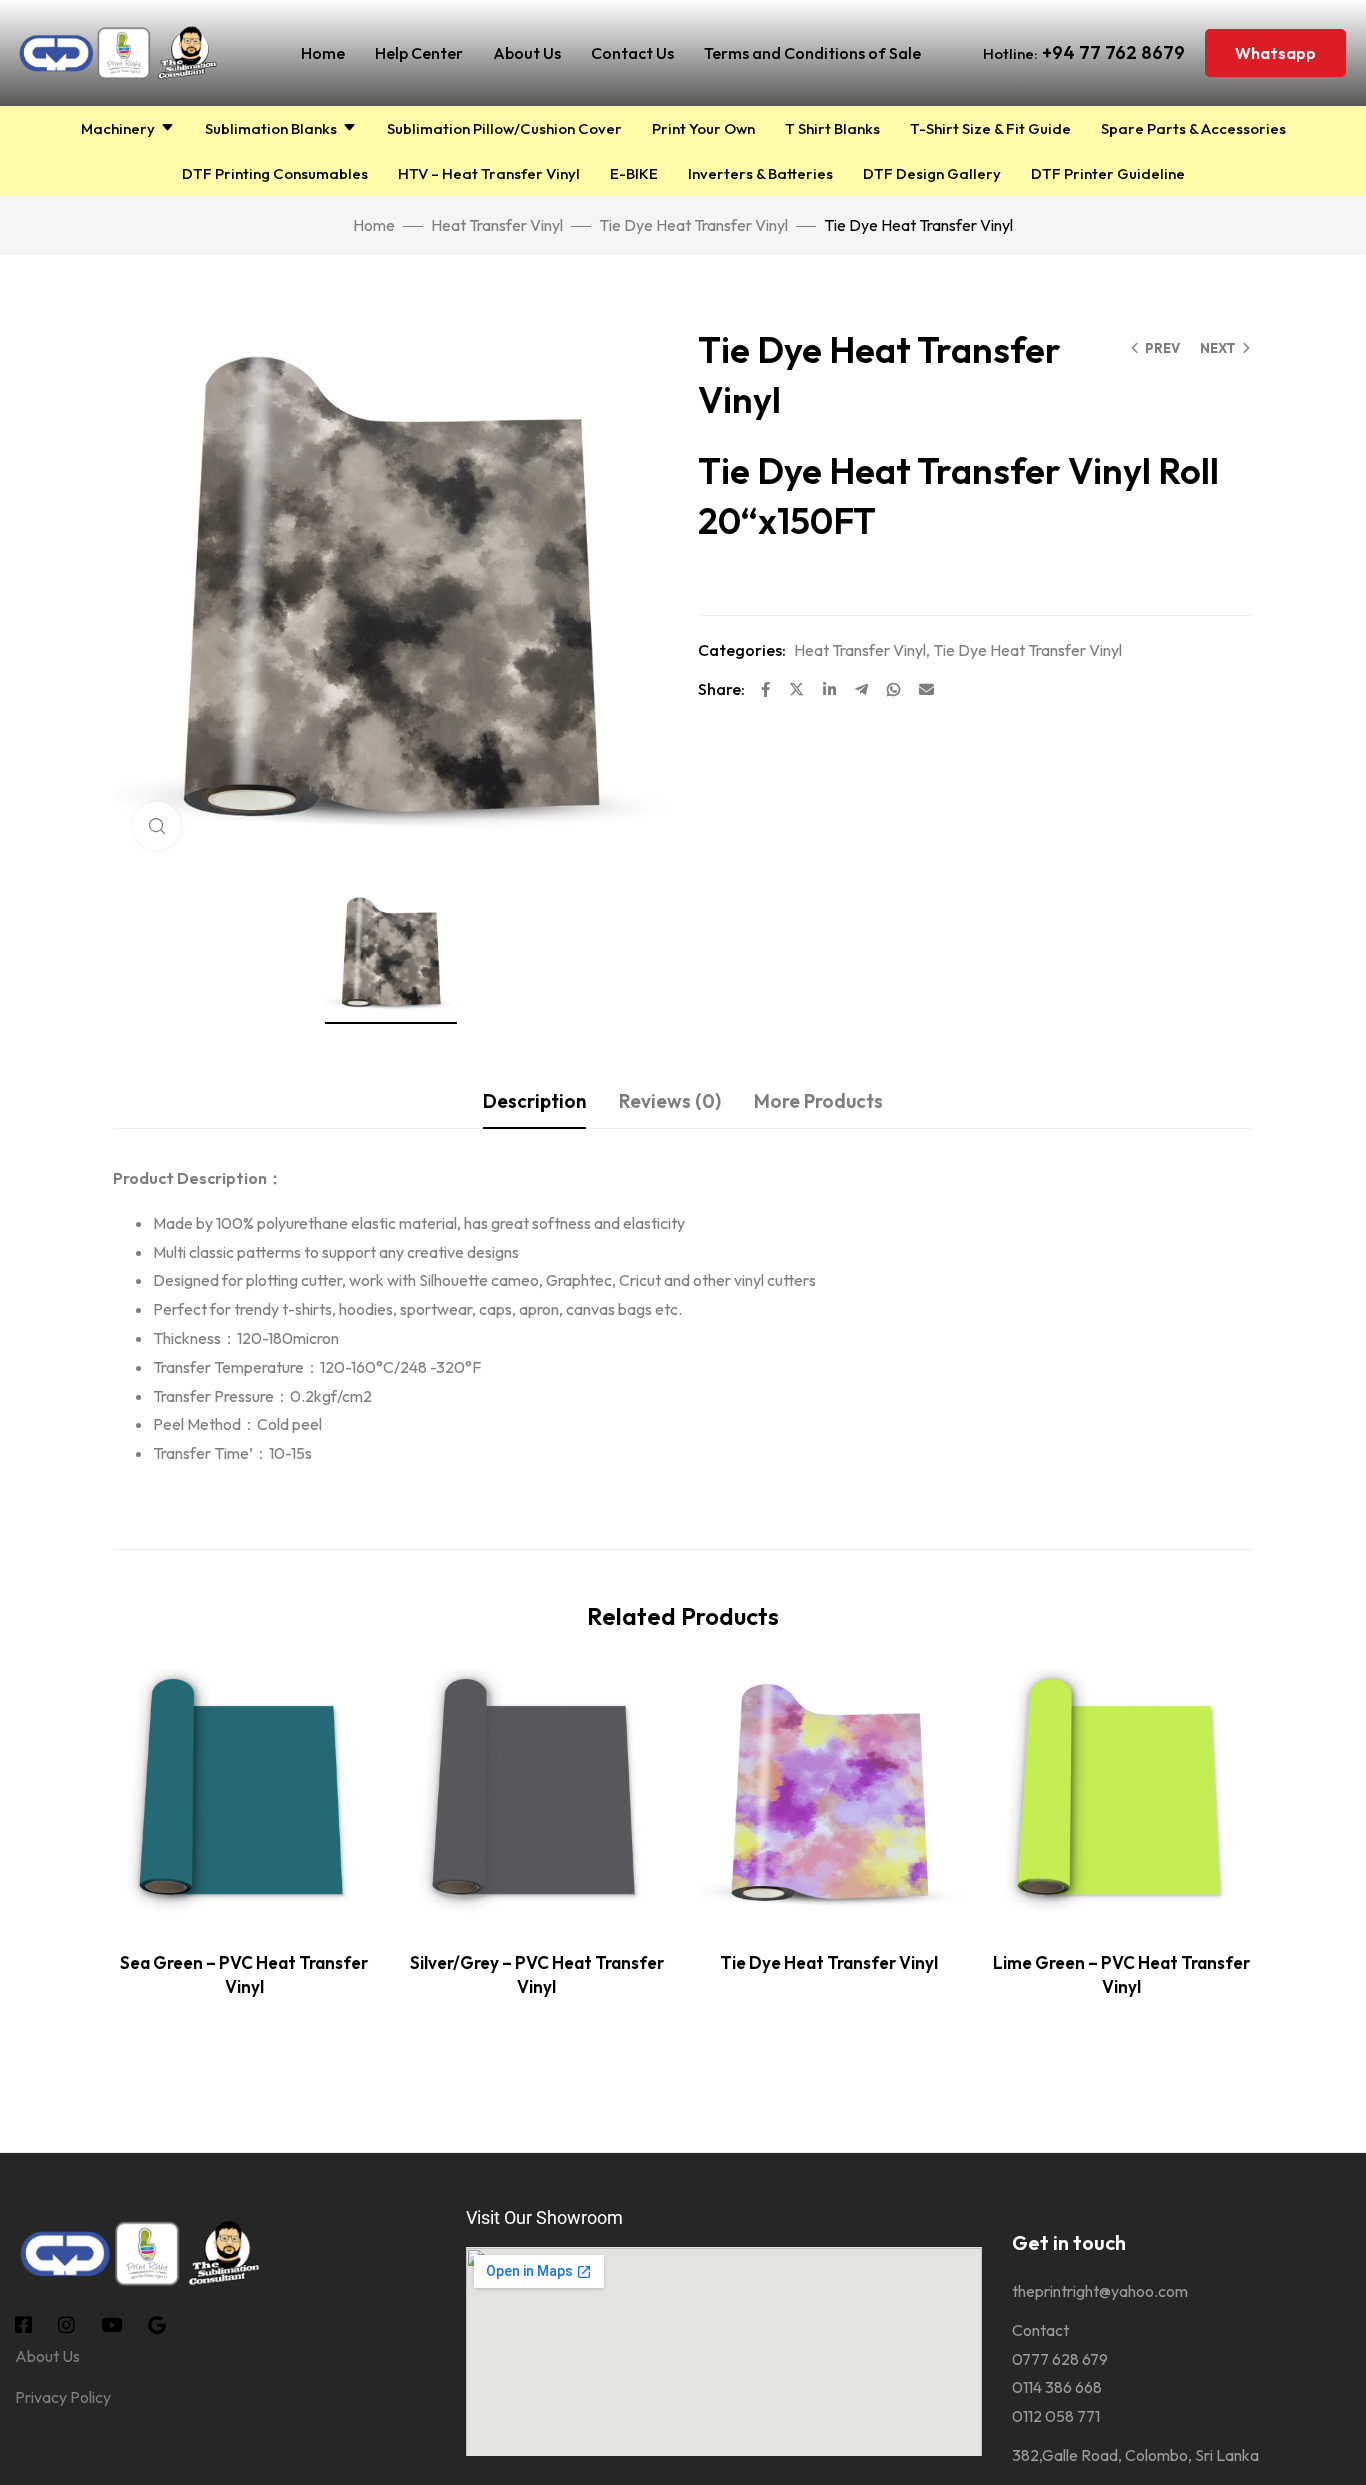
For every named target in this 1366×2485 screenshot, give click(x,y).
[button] (1275, 53)
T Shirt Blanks (832, 128)
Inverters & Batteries (760, 173)
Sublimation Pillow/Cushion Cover (504, 128)
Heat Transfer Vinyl (497, 225)
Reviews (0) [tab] (670, 1101)
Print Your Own (703, 128)
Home (323, 53)
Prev (1162, 348)
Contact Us (632, 53)
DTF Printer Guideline (1108, 173)
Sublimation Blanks (271, 128)
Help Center (419, 53)
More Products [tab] (818, 1101)
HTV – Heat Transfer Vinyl (489, 173)
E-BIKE (634, 173)
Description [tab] (534, 1101)
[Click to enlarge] (157, 826)
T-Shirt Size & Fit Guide (990, 128)
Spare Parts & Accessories (1193, 128)
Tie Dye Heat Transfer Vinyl (693, 225)
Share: (721, 689)
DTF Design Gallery (932, 173)
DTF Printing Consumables (275, 173)
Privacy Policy (63, 2397)
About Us (527, 53)
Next (1218, 348)
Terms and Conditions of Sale (812, 53)
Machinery (118, 128)
